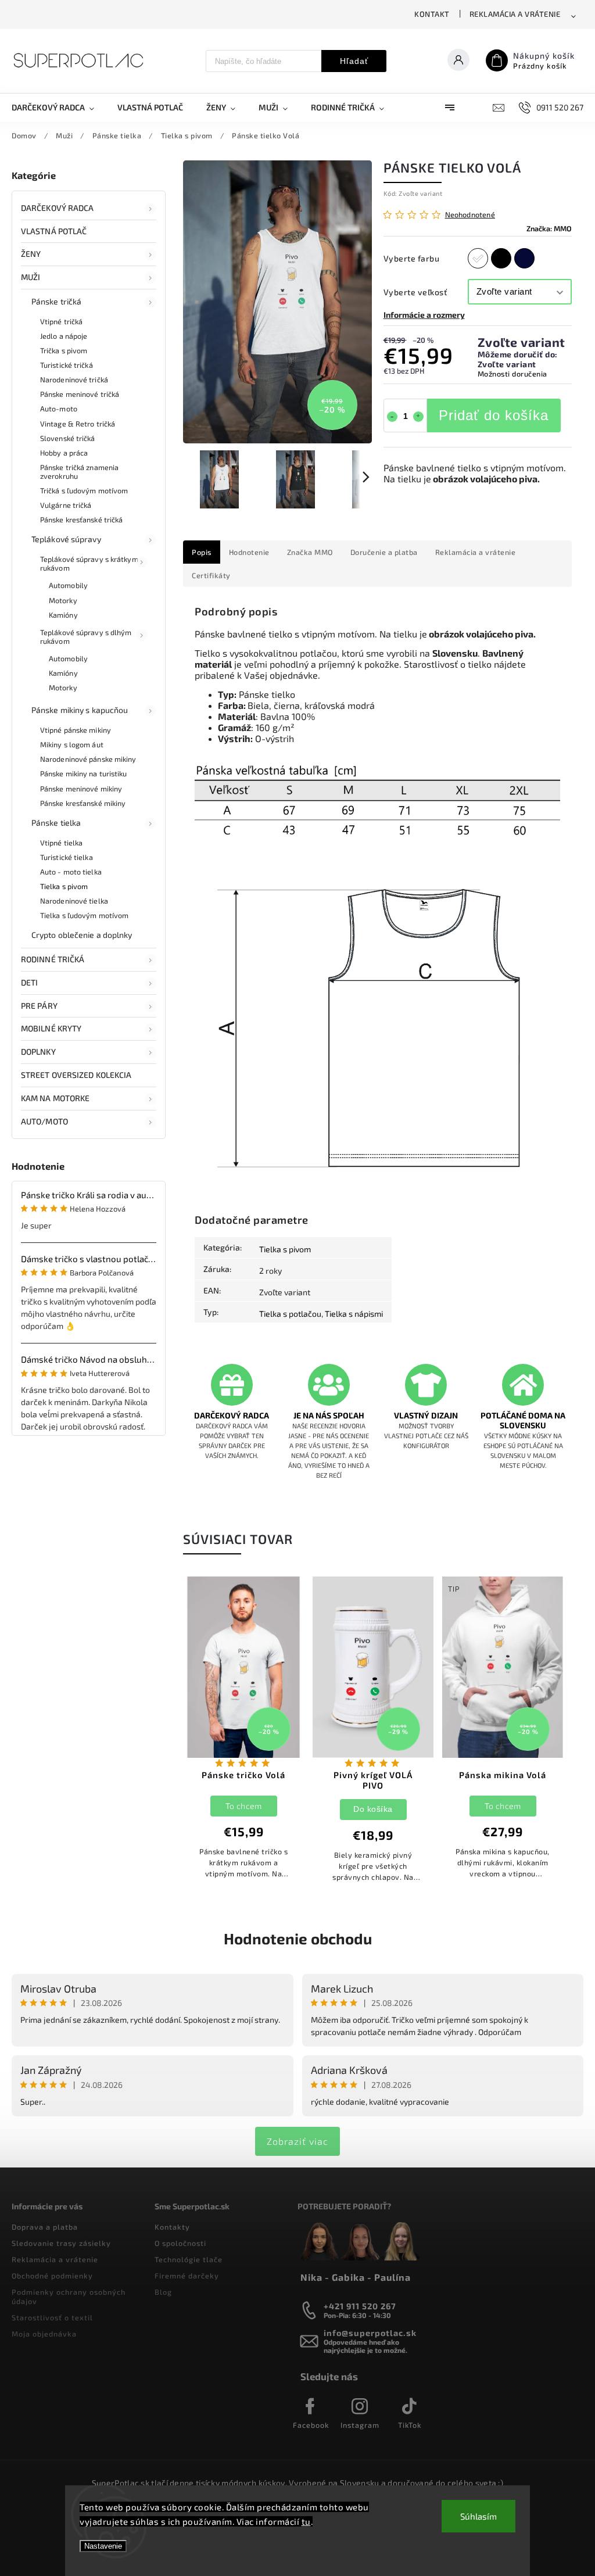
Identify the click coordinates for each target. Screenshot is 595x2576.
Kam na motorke (55, 1098)
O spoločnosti (180, 2243)
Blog (163, 2292)
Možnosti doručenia (512, 374)
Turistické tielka (67, 857)
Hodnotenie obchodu (298, 1938)
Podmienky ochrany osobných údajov (69, 2296)
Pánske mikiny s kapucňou (80, 710)
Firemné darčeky (187, 2276)
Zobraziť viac (297, 2141)
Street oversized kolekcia (76, 1075)
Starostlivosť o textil (52, 2317)
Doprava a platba (45, 2227)
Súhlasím (478, 2516)
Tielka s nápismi (354, 1314)
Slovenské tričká (68, 438)
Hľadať (354, 61)
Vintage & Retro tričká (78, 424)
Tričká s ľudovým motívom (84, 490)
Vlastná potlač (54, 231)
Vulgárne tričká (66, 505)
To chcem (243, 1806)
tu (306, 2521)
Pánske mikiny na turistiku (84, 773)
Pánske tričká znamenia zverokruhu (79, 472)
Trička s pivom (64, 350)
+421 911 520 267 (360, 2306)
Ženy (31, 254)
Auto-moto (59, 409)
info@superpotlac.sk (370, 2333)
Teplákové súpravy (66, 539)
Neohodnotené (470, 215)
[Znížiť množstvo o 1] (392, 417)
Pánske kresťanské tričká (81, 520)
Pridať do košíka (494, 415)
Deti (29, 982)
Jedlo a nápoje (64, 336)
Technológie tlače (189, 2259)
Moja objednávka (44, 2334)
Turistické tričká (67, 365)
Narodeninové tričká (74, 379)
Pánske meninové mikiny (81, 789)
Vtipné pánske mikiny (76, 730)
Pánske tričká (56, 301)
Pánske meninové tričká (80, 394)
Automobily (68, 585)
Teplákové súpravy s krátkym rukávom (89, 563)
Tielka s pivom (64, 886)
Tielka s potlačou (290, 1314)
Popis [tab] (202, 552)
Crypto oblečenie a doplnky (82, 935)
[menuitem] (59, 108)
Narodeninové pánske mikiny (88, 759)
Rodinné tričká (53, 959)
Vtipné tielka (61, 843)
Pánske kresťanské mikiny (83, 803)
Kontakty (172, 2227)
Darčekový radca (58, 208)
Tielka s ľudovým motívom (84, 915)
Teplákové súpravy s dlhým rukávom (86, 637)
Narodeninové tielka (74, 901)
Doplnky (38, 1051)
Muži (31, 277)
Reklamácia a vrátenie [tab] (476, 552)
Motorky (63, 600)
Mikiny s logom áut (72, 744)
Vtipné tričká (61, 321)
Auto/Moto (44, 1121)
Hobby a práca (64, 453)
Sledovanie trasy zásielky (61, 2243)
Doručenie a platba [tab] (384, 552)
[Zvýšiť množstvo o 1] (418, 417)
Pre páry (39, 1006)
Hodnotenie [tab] (249, 552)
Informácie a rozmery (424, 315)
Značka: (549, 228)
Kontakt (432, 14)
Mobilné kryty (51, 1028)
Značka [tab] (310, 552)
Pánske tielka (56, 823)
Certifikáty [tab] (211, 575)
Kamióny (63, 615)
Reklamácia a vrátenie (515, 14)
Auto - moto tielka (71, 872)
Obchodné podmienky (52, 2276)
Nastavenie (103, 2546)
